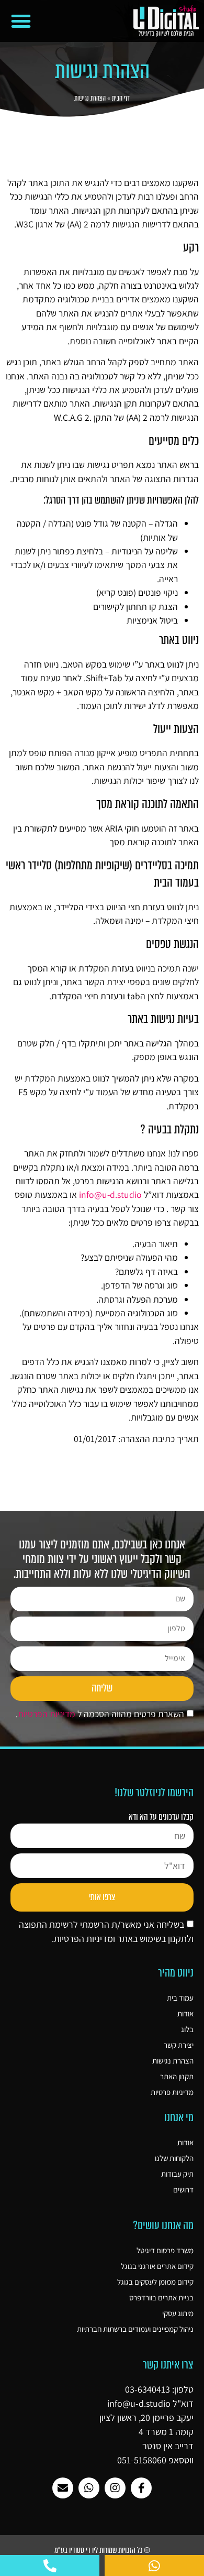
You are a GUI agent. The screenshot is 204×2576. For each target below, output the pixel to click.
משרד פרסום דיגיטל (165, 2250)
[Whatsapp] (89, 2488)
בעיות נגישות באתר (163, 1019)
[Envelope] (63, 2488)
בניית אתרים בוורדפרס (161, 2297)
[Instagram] (115, 2488)
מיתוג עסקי (178, 2313)
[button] (21, 21)
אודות (185, 2013)
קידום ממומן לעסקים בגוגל (155, 2282)
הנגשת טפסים (172, 944)
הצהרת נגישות (173, 2061)
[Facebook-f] (141, 2488)
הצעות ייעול (176, 729)
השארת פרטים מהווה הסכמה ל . (100, 1714)
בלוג (187, 2029)
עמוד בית (180, 1998)
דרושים (183, 2190)
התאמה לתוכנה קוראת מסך (148, 804)
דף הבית (121, 98)
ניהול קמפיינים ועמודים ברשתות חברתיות (135, 2329)
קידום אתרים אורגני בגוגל (157, 2266)
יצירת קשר (179, 2045)
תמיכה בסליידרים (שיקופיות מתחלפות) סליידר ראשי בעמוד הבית (102, 874)
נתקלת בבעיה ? (169, 1129)
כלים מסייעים (174, 441)
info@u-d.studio (110, 1194)
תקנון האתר (177, 2076)
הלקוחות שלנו (174, 2158)
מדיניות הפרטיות (47, 1714)
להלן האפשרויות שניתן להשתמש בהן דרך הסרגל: (121, 500)
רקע (191, 248)
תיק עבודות (177, 2174)
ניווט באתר (179, 640)
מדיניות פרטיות (172, 2092)
